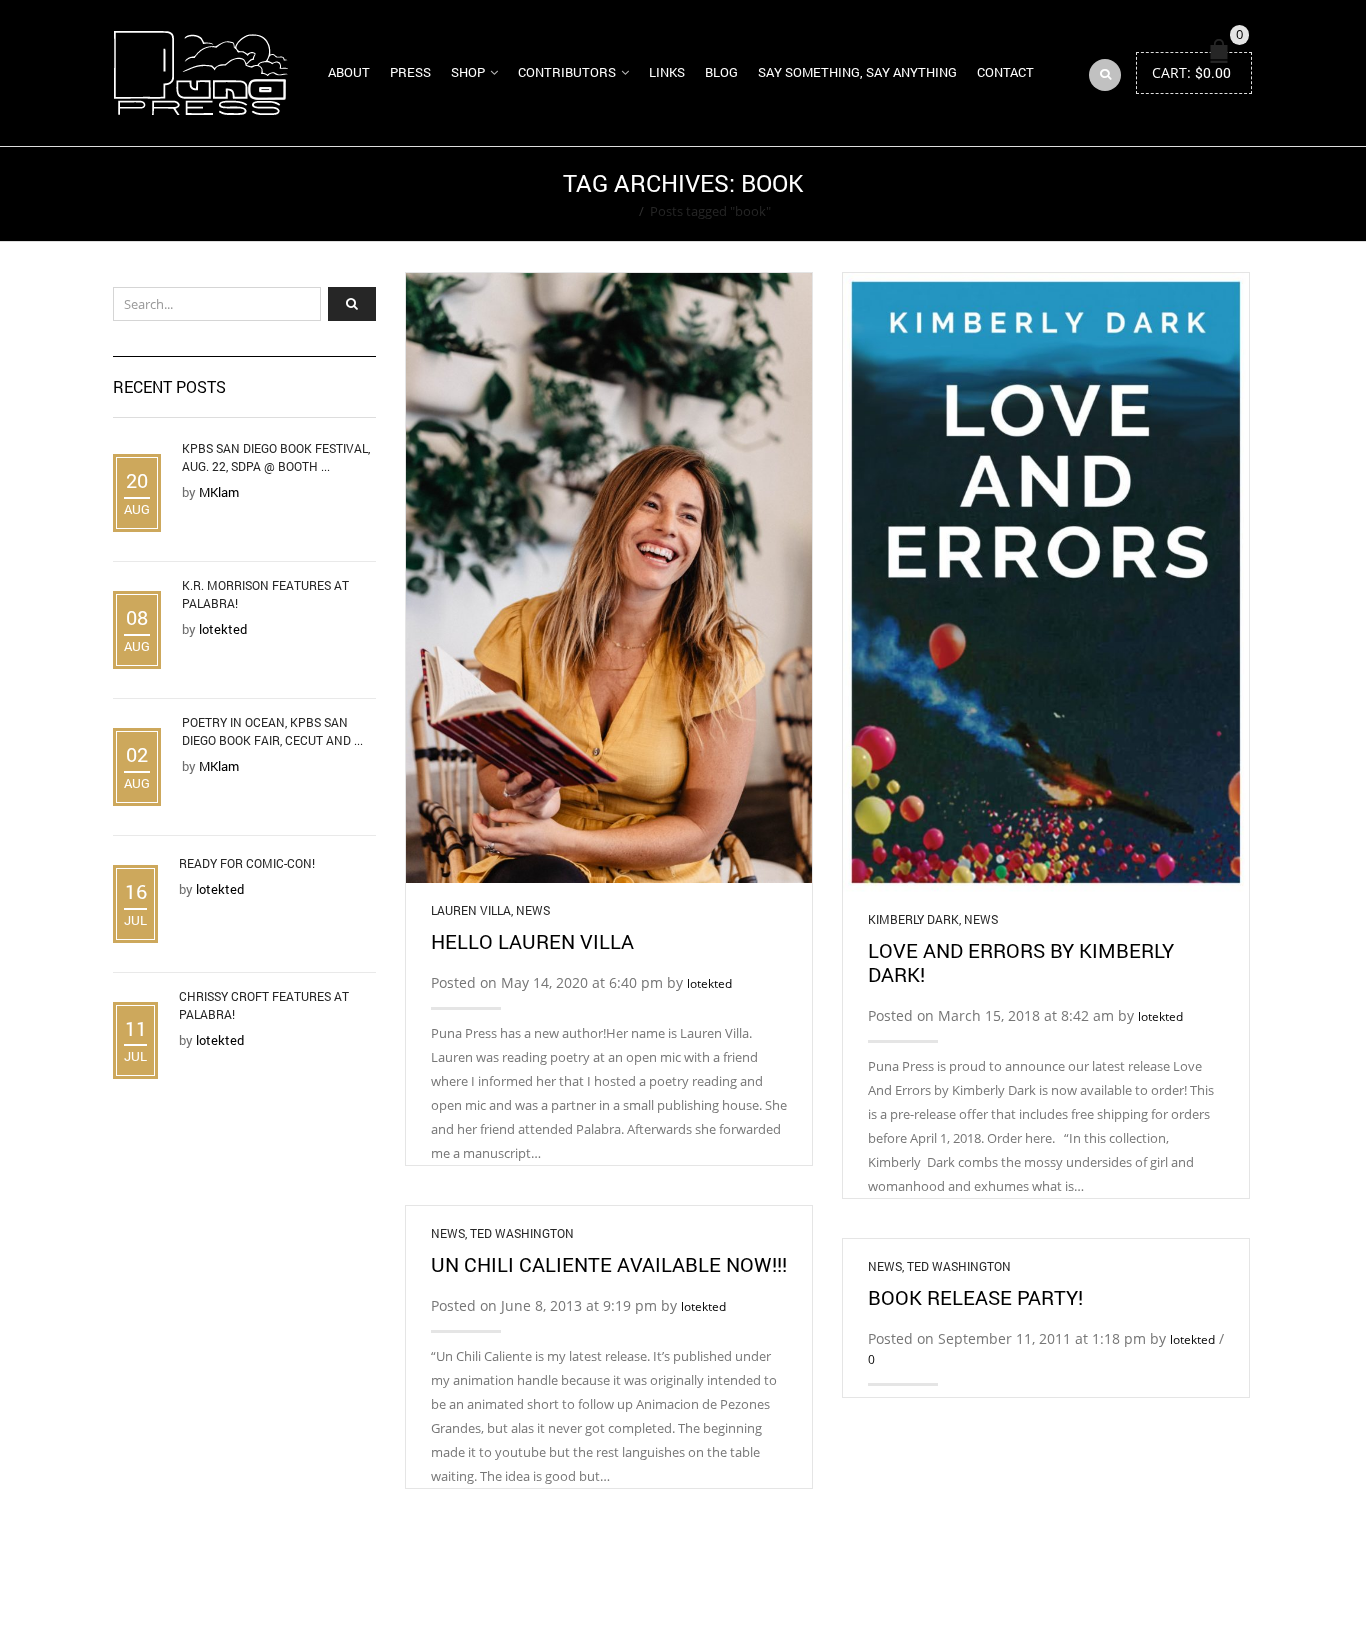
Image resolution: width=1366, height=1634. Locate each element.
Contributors (567, 72)
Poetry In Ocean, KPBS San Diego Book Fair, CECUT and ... (272, 731)
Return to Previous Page (1176, 194)
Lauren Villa (471, 910)
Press (410, 72)
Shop (468, 72)
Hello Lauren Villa (532, 941)
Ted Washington (522, 1233)
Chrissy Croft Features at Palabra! (264, 1005)
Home (614, 211)
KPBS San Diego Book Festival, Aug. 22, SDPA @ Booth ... (276, 457)
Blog (721, 72)
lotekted (709, 983)
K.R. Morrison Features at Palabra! (265, 594)
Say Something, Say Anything (857, 72)
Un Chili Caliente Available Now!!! (609, 1264)
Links (667, 72)
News (533, 910)
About (349, 72)
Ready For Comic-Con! (247, 863)
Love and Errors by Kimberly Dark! (1021, 962)
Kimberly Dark (913, 919)
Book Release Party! (975, 1297)
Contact (1005, 72)
